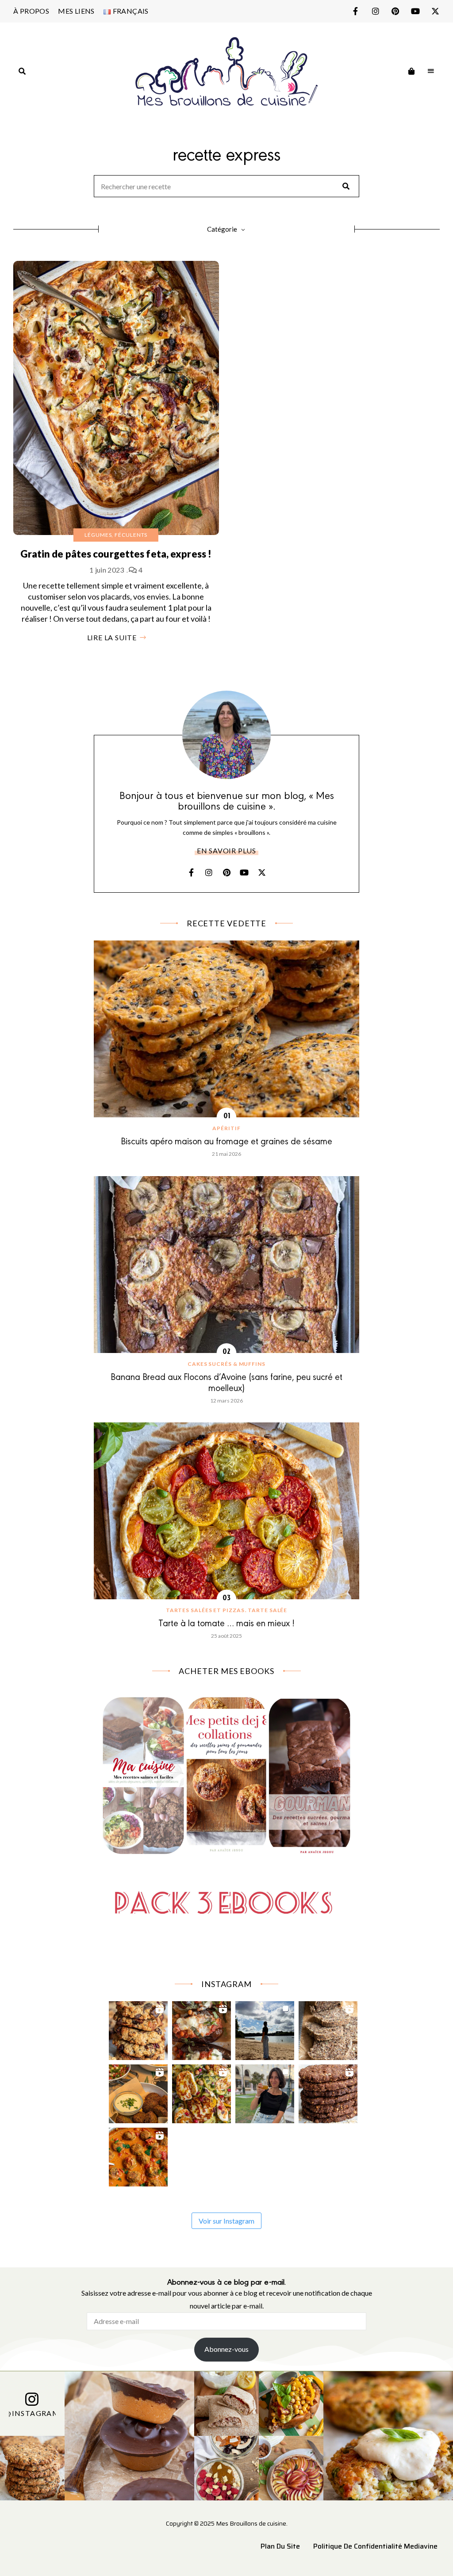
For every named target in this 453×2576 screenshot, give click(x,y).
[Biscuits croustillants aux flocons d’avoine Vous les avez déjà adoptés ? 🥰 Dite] (328, 2092)
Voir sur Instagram (226, 2221)
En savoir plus (226, 850)
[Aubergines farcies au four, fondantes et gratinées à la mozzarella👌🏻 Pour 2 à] (202, 2028)
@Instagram (32, 2413)
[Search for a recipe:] (226, 187)
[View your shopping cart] (411, 71)
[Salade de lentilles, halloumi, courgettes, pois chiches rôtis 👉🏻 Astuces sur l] (202, 2092)
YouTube (415, 11)
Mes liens (76, 11)
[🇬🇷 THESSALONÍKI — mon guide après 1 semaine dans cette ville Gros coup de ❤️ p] (265, 2092)
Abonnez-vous (226, 2349)
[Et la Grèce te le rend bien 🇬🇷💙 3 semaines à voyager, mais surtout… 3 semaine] (138, 2092)
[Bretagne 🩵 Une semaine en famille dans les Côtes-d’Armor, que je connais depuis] (265, 2028)
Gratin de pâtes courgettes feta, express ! (116, 554)
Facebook (355, 11)
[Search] (346, 186)
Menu (431, 71)
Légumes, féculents (116, 535)
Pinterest (395, 11)
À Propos (31, 11)
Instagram (375, 11)
